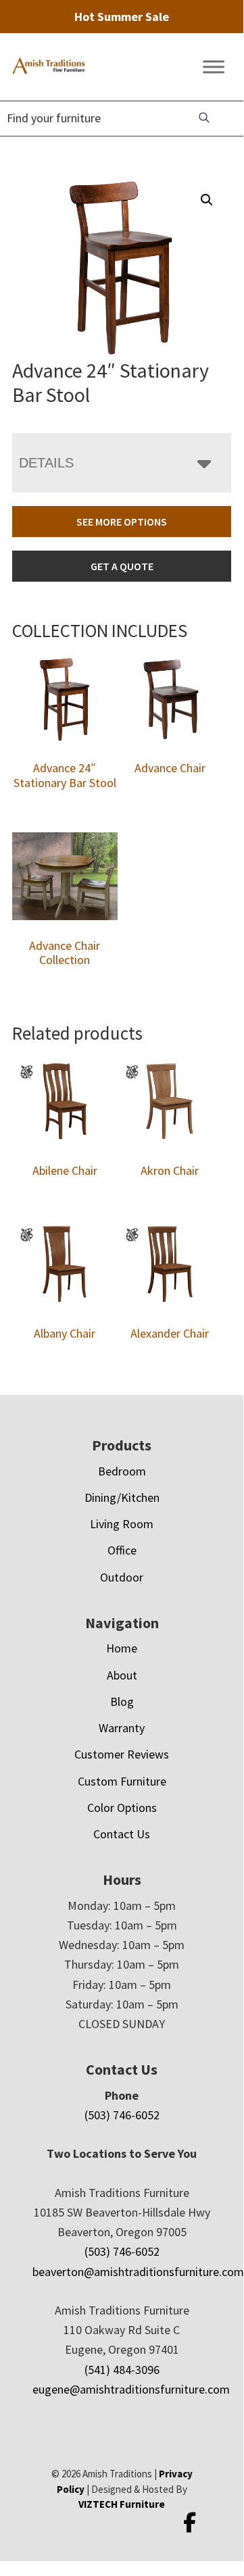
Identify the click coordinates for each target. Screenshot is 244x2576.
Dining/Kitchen (122, 1497)
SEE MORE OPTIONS (122, 522)
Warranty (122, 1728)
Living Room (122, 1524)
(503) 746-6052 (122, 2115)
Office (122, 1550)
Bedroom (122, 1471)
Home (122, 1648)
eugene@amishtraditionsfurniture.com (131, 2389)
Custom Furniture (122, 1781)
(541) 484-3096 (122, 2370)
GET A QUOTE (122, 566)
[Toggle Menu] (214, 67)
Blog (122, 1701)
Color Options (122, 1808)
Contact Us (122, 1834)
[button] (207, 200)
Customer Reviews (122, 1754)
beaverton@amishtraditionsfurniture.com (138, 2272)
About (122, 1675)
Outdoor (122, 1577)
